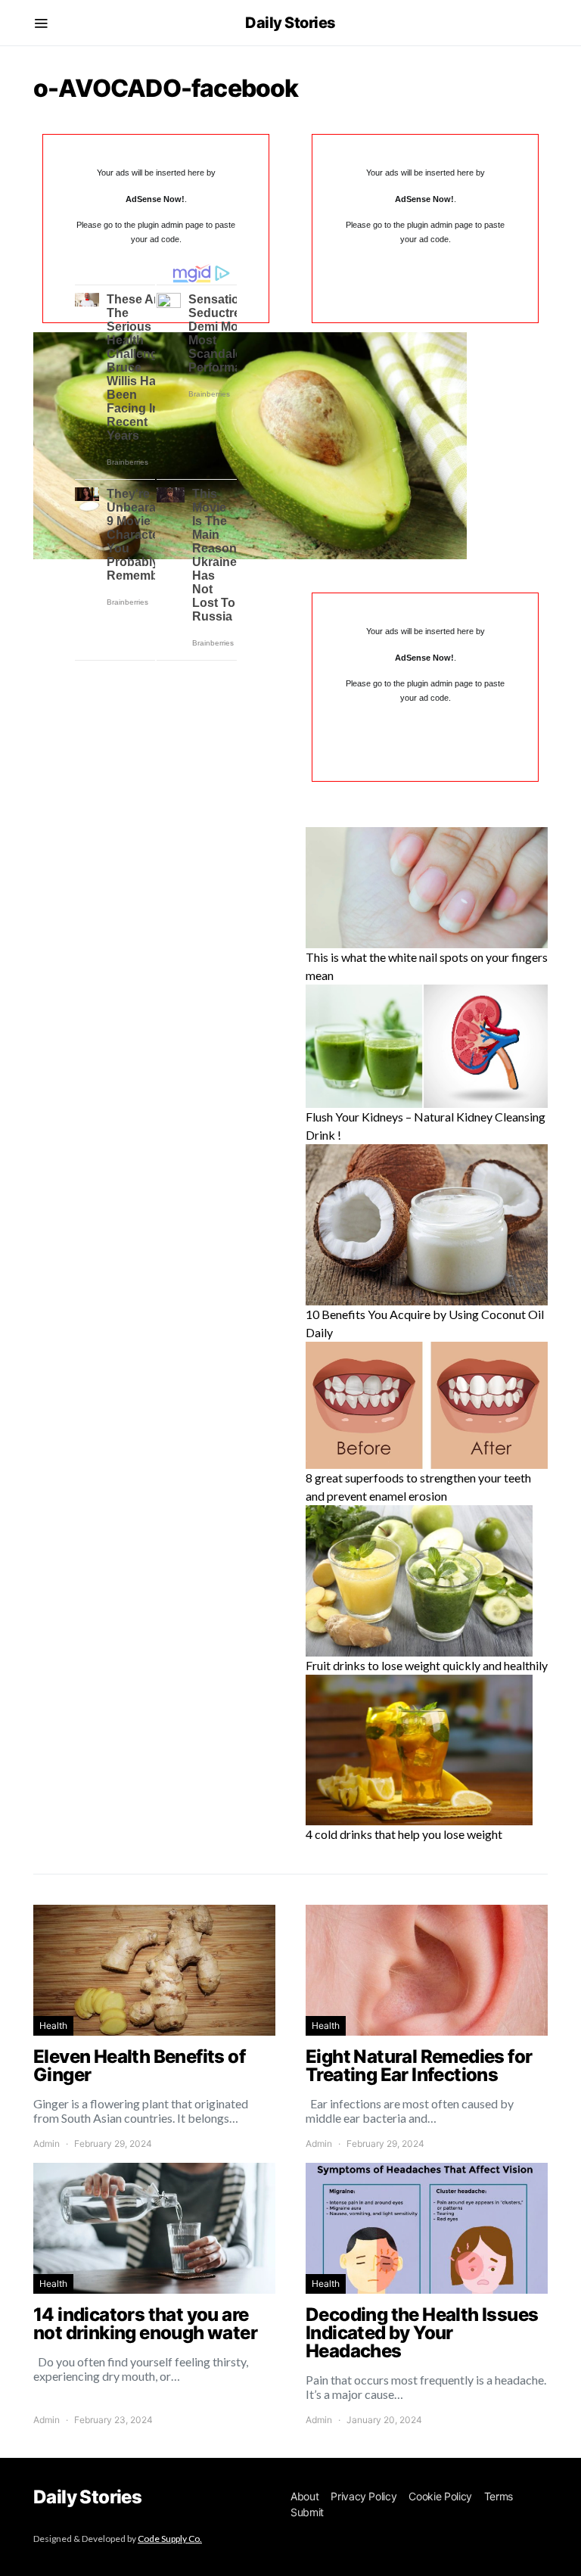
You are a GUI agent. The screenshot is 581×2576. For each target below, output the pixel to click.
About (304, 2496)
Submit (307, 2512)
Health (53, 2025)
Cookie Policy (440, 2496)
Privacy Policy (364, 2496)
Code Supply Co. (170, 2539)
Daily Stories (290, 23)
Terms (499, 2496)
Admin (47, 2144)
